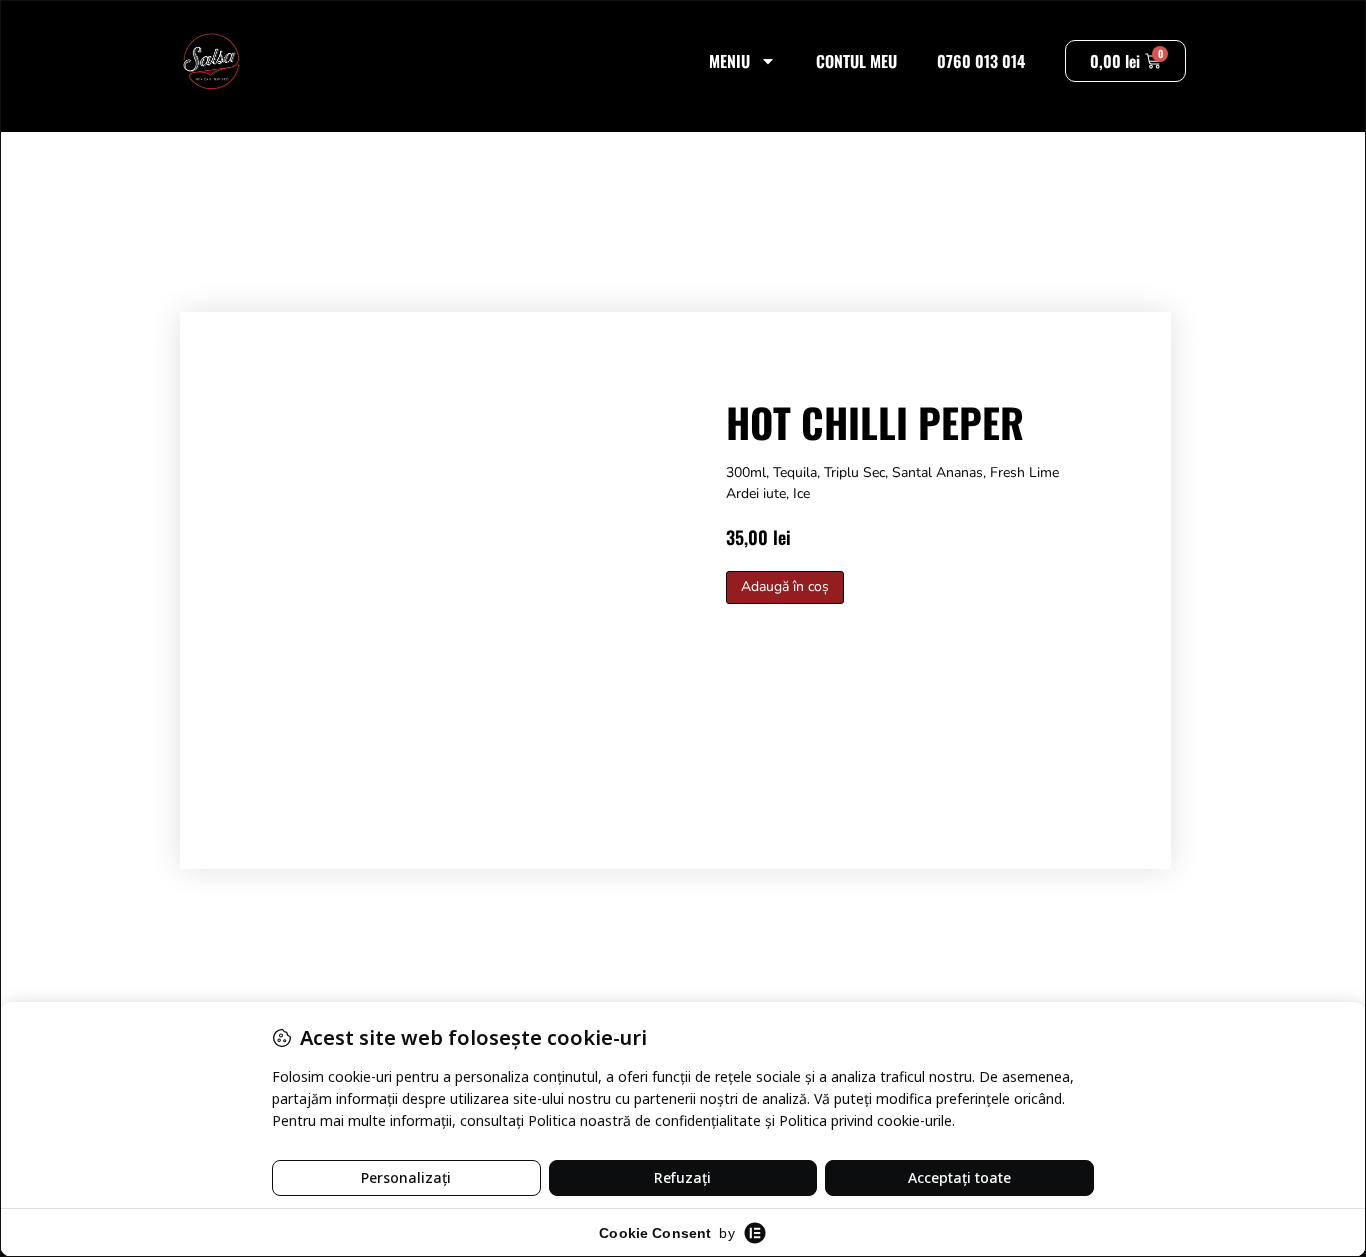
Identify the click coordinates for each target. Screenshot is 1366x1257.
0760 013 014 (981, 61)
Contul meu (856, 61)
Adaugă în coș (785, 586)
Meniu (729, 61)
